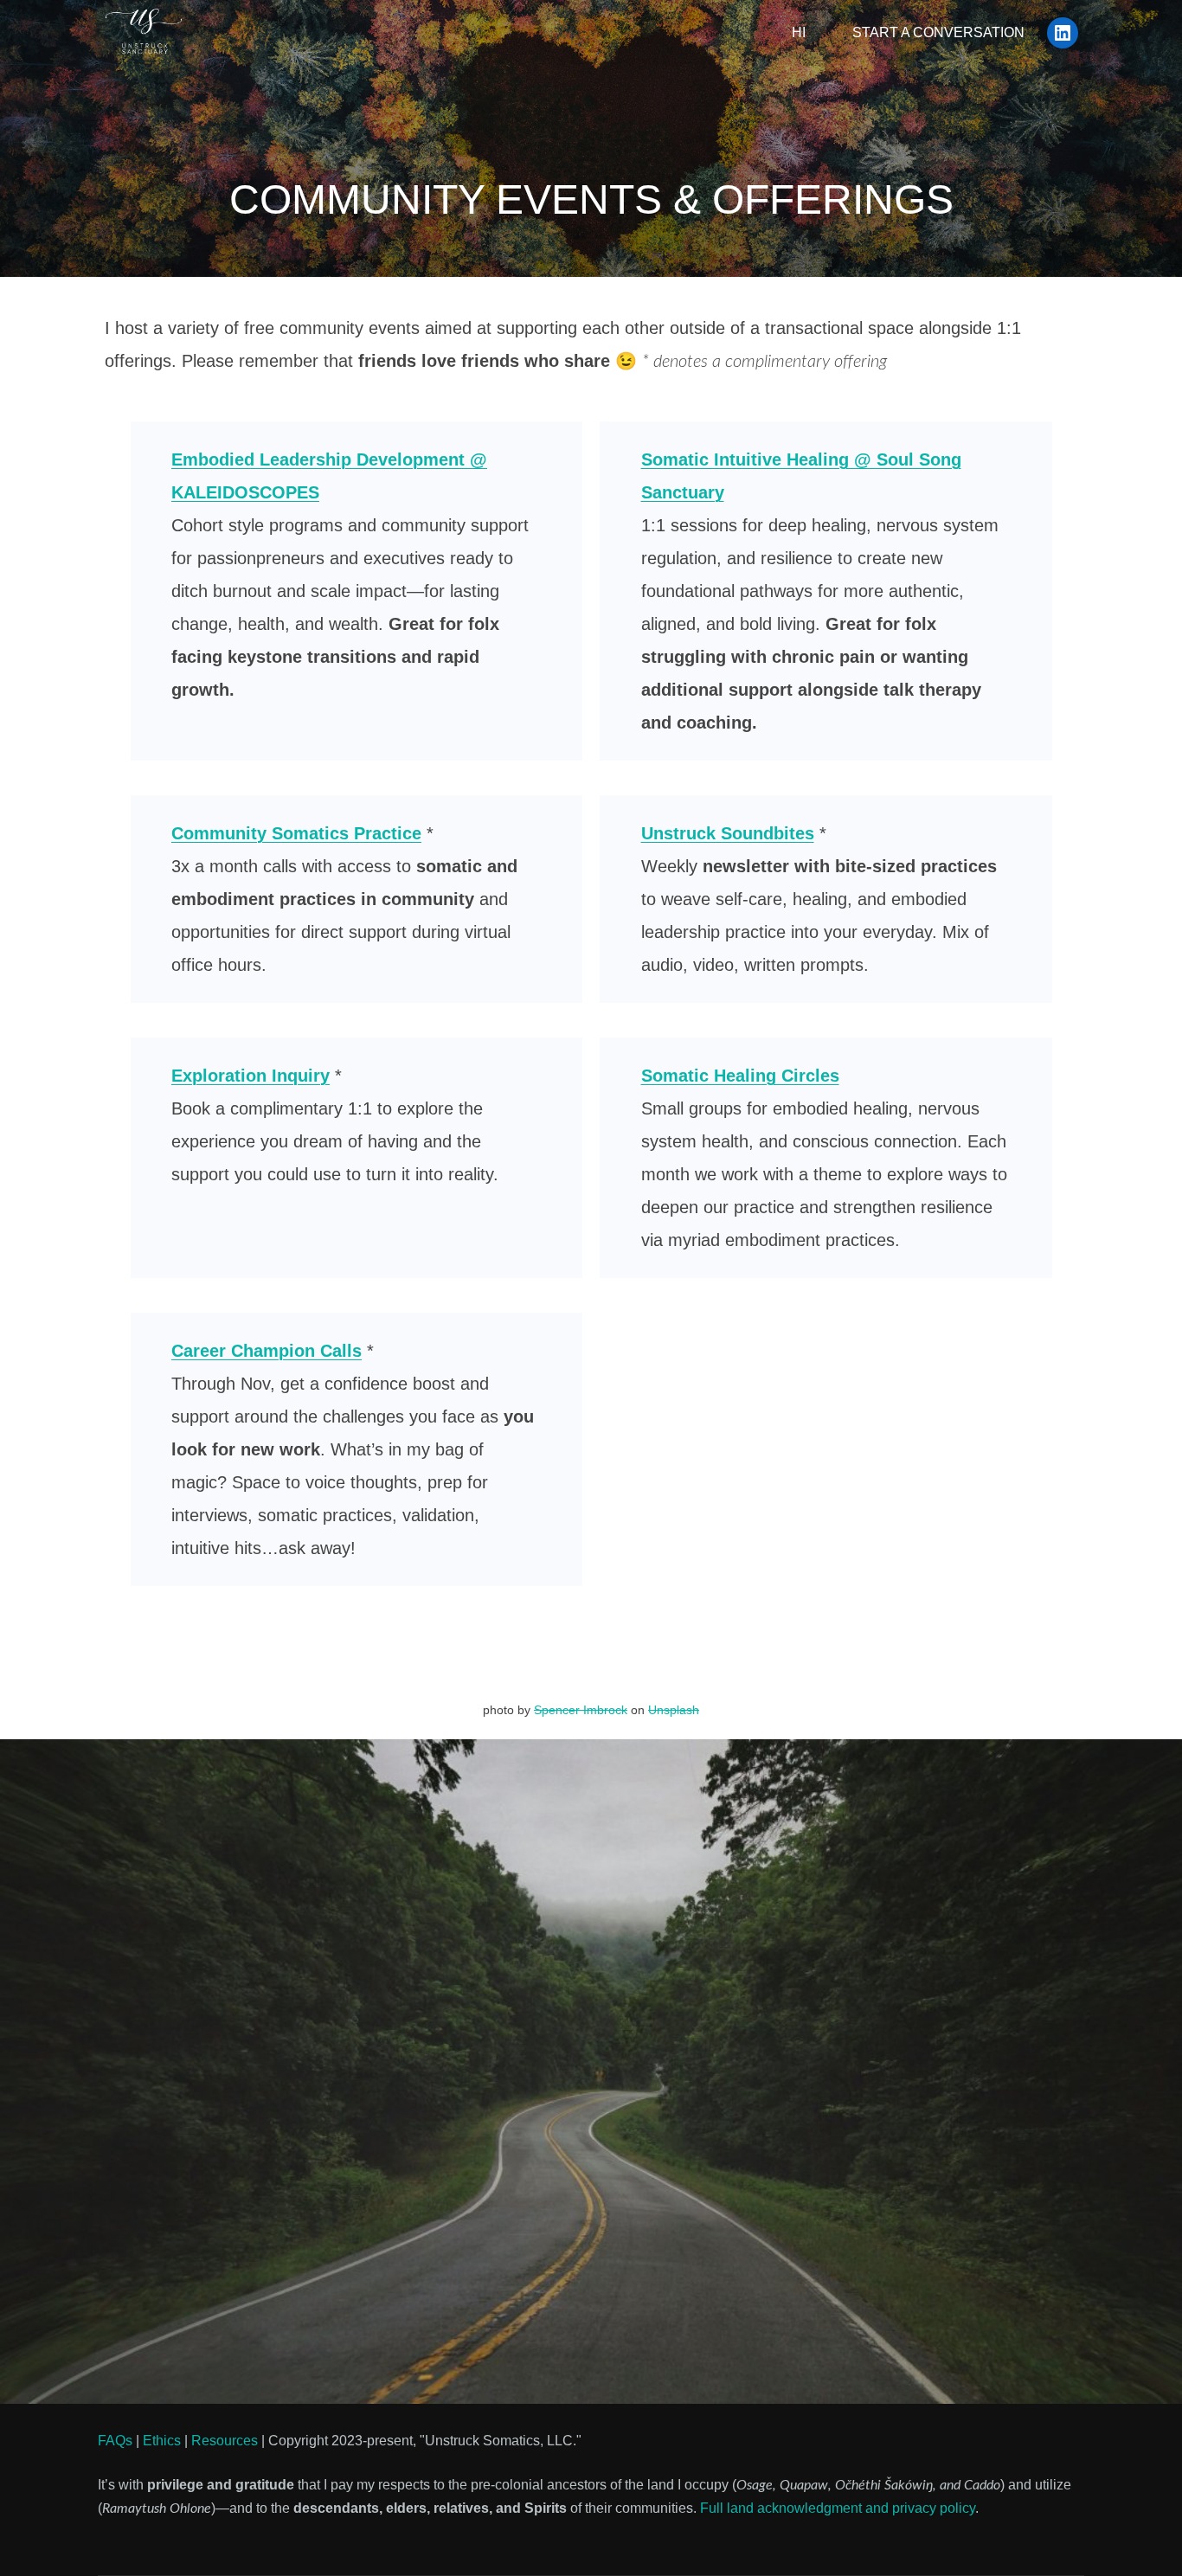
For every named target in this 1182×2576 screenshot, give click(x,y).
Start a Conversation (938, 32)
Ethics (162, 2441)
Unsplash (674, 1710)
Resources (225, 2441)
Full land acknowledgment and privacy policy (838, 2508)
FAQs (115, 2441)
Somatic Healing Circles (740, 1076)
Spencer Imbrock (581, 1710)
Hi (799, 32)
